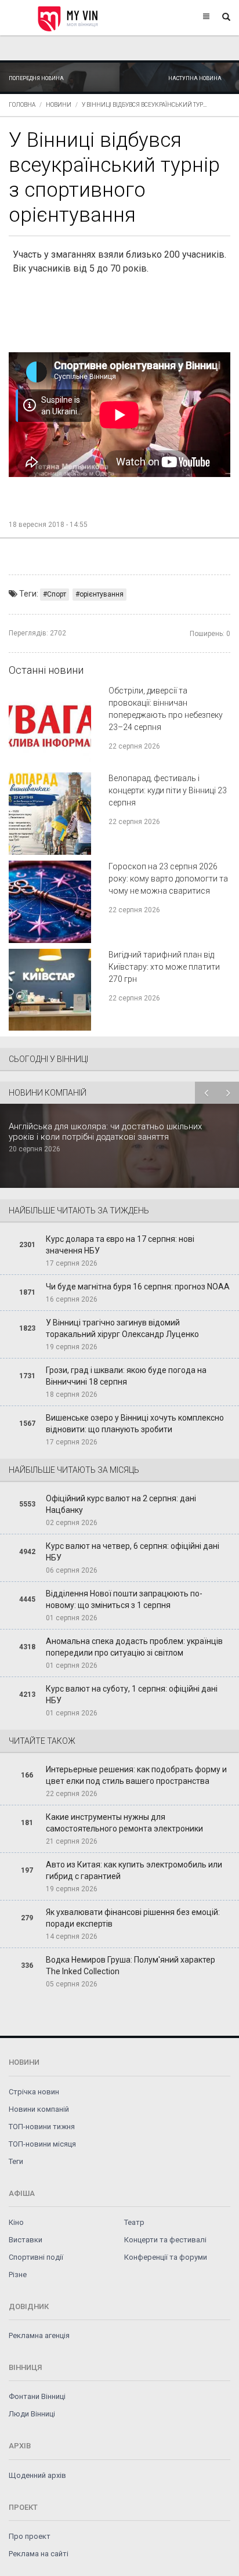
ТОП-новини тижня (42, 2127)
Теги (16, 2161)
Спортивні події (36, 2257)
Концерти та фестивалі (165, 2240)
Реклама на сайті (39, 2554)
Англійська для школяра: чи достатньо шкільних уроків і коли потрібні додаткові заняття (105, 1132)
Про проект (30, 2536)
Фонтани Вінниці (37, 2396)
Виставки (26, 2240)
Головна (22, 105)
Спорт (57, 594)
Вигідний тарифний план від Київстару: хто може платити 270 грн (164, 967)
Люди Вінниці (32, 2414)
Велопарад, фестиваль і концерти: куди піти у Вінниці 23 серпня (168, 790)
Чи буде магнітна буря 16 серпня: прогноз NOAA (138, 1287)
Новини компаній (39, 2109)
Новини (59, 105)
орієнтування (102, 594)
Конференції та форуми (166, 2257)
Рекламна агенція (39, 2335)
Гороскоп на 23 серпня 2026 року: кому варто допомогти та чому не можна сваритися (168, 879)
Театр (134, 2222)
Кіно (16, 2222)
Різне (18, 2275)
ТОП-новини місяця (42, 2144)
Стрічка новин (34, 2092)
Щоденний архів (37, 2475)
